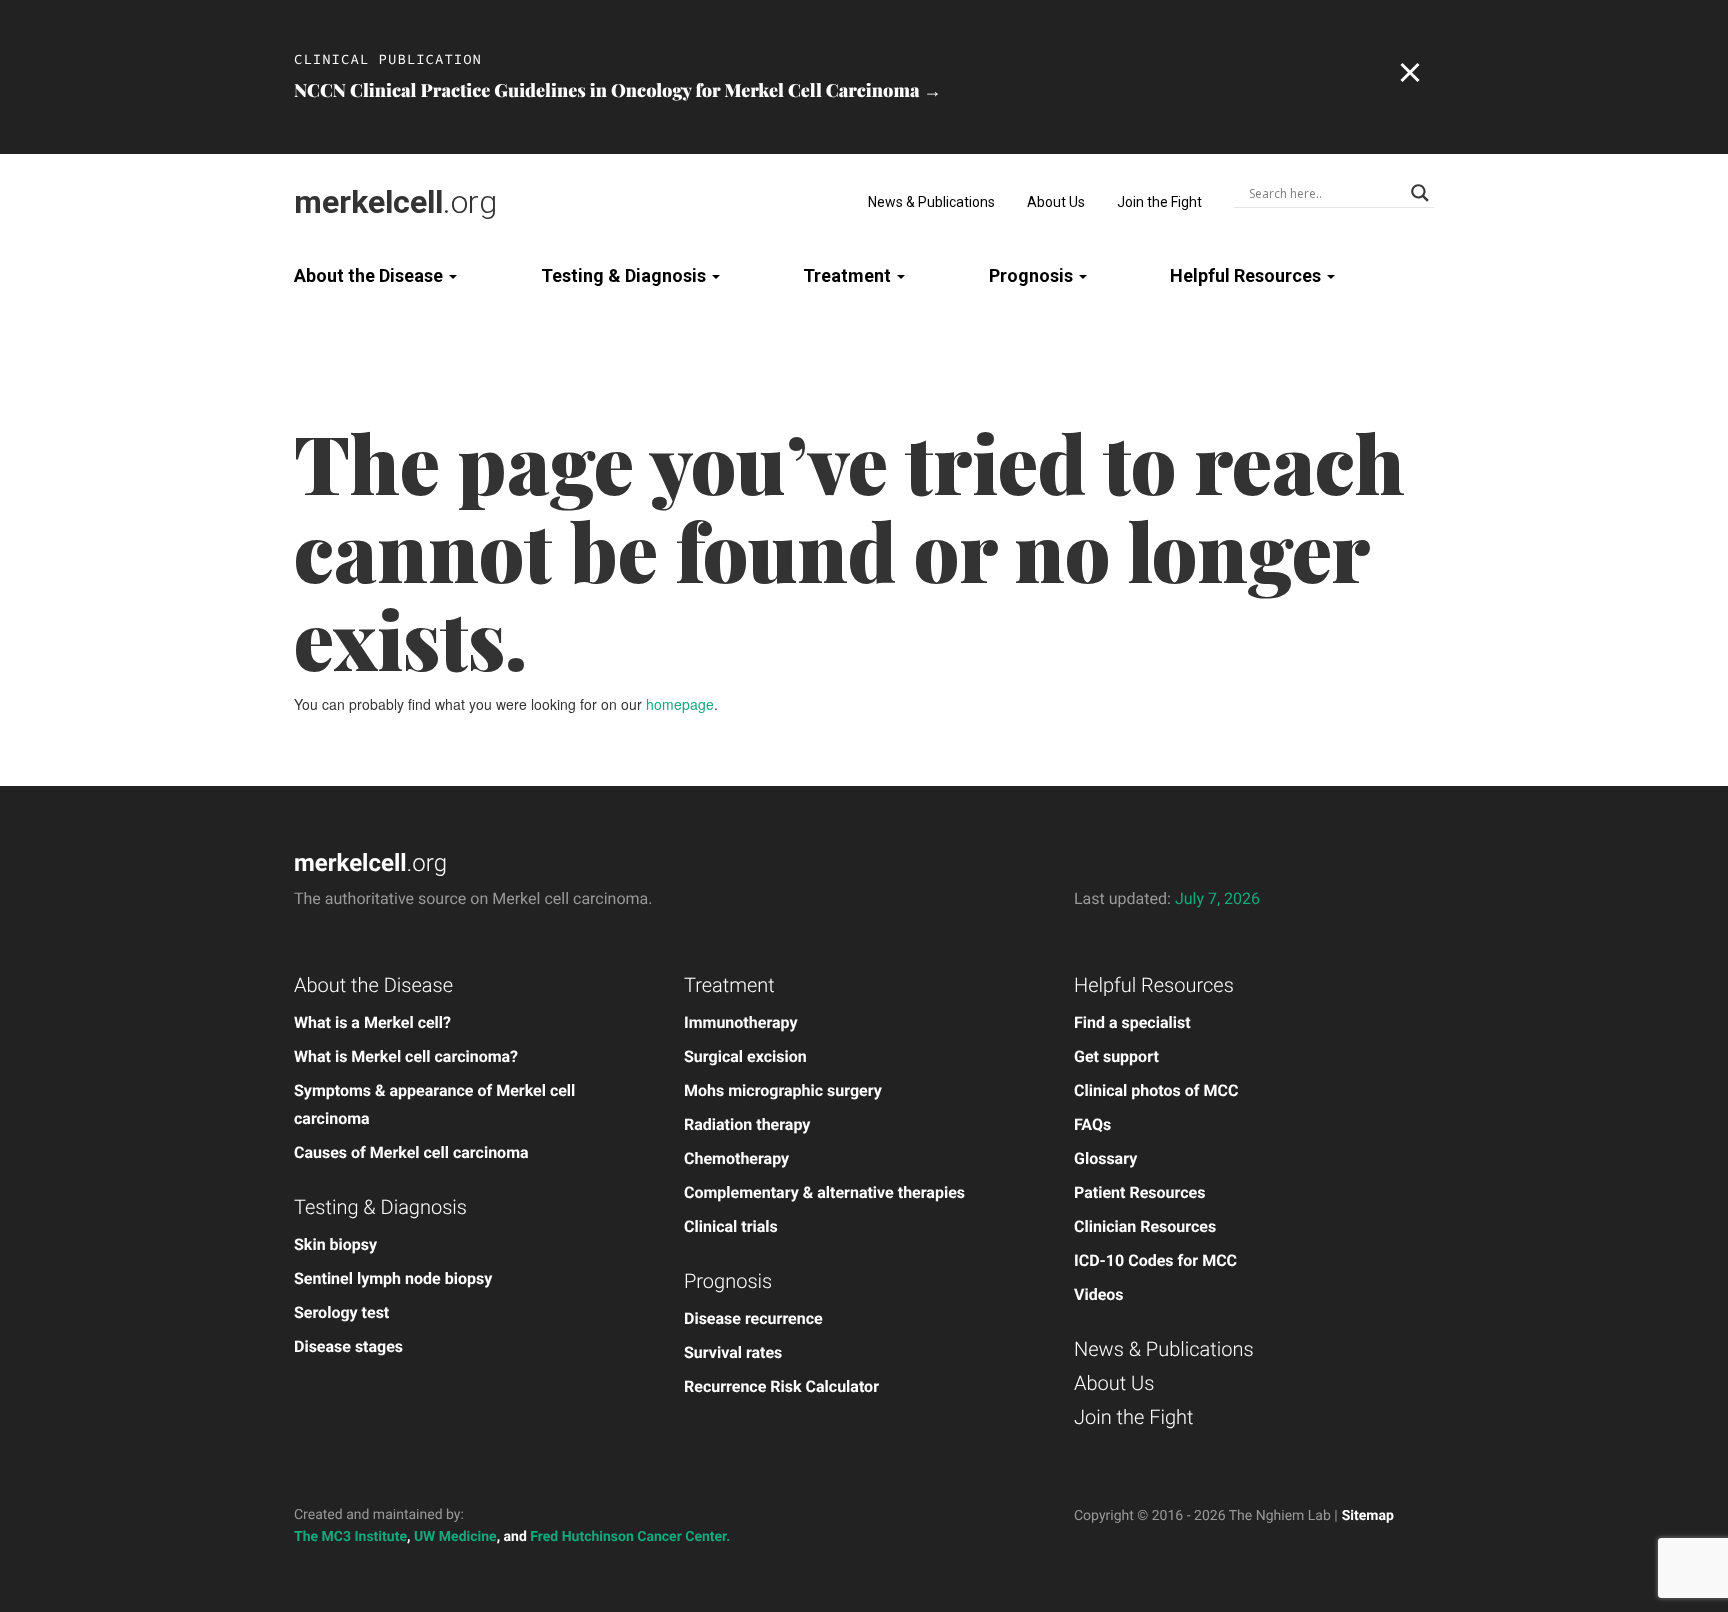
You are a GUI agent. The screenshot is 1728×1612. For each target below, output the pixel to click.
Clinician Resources (1145, 1226)
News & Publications (931, 202)
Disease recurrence (753, 1318)
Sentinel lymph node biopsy (393, 1278)
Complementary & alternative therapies (824, 1192)
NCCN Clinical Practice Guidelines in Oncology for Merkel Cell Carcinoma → (617, 90)
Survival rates (733, 1352)
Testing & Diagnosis (625, 275)
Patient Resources (1139, 1192)
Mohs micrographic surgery (783, 1090)
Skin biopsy (335, 1244)
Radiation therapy (747, 1124)
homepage (680, 704)
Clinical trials (731, 1226)
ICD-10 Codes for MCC (1155, 1260)
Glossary (1105, 1158)
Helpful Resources (1247, 275)
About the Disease (370, 275)
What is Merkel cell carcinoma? (406, 1056)
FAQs (1092, 1124)
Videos (1099, 1294)
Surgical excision (745, 1056)
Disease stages (348, 1346)
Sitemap (1368, 1516)
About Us (1056, 202)
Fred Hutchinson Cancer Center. (630, 1537)
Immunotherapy (741, 1022)
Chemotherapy (736, 1158)
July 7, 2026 (1217, 898)
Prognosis (1033, 275)
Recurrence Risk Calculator (781, 1386)
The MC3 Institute (350, 1537)
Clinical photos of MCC (1156, 1090)
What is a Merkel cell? (372, 1022)
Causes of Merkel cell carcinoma (411, 1152)
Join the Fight (1159, 202)
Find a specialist (1132, 1022)
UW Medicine (455, 1537)
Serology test (341, 1312)
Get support (1116, 1056)
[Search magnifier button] (1420, 193)
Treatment (849, 275)
